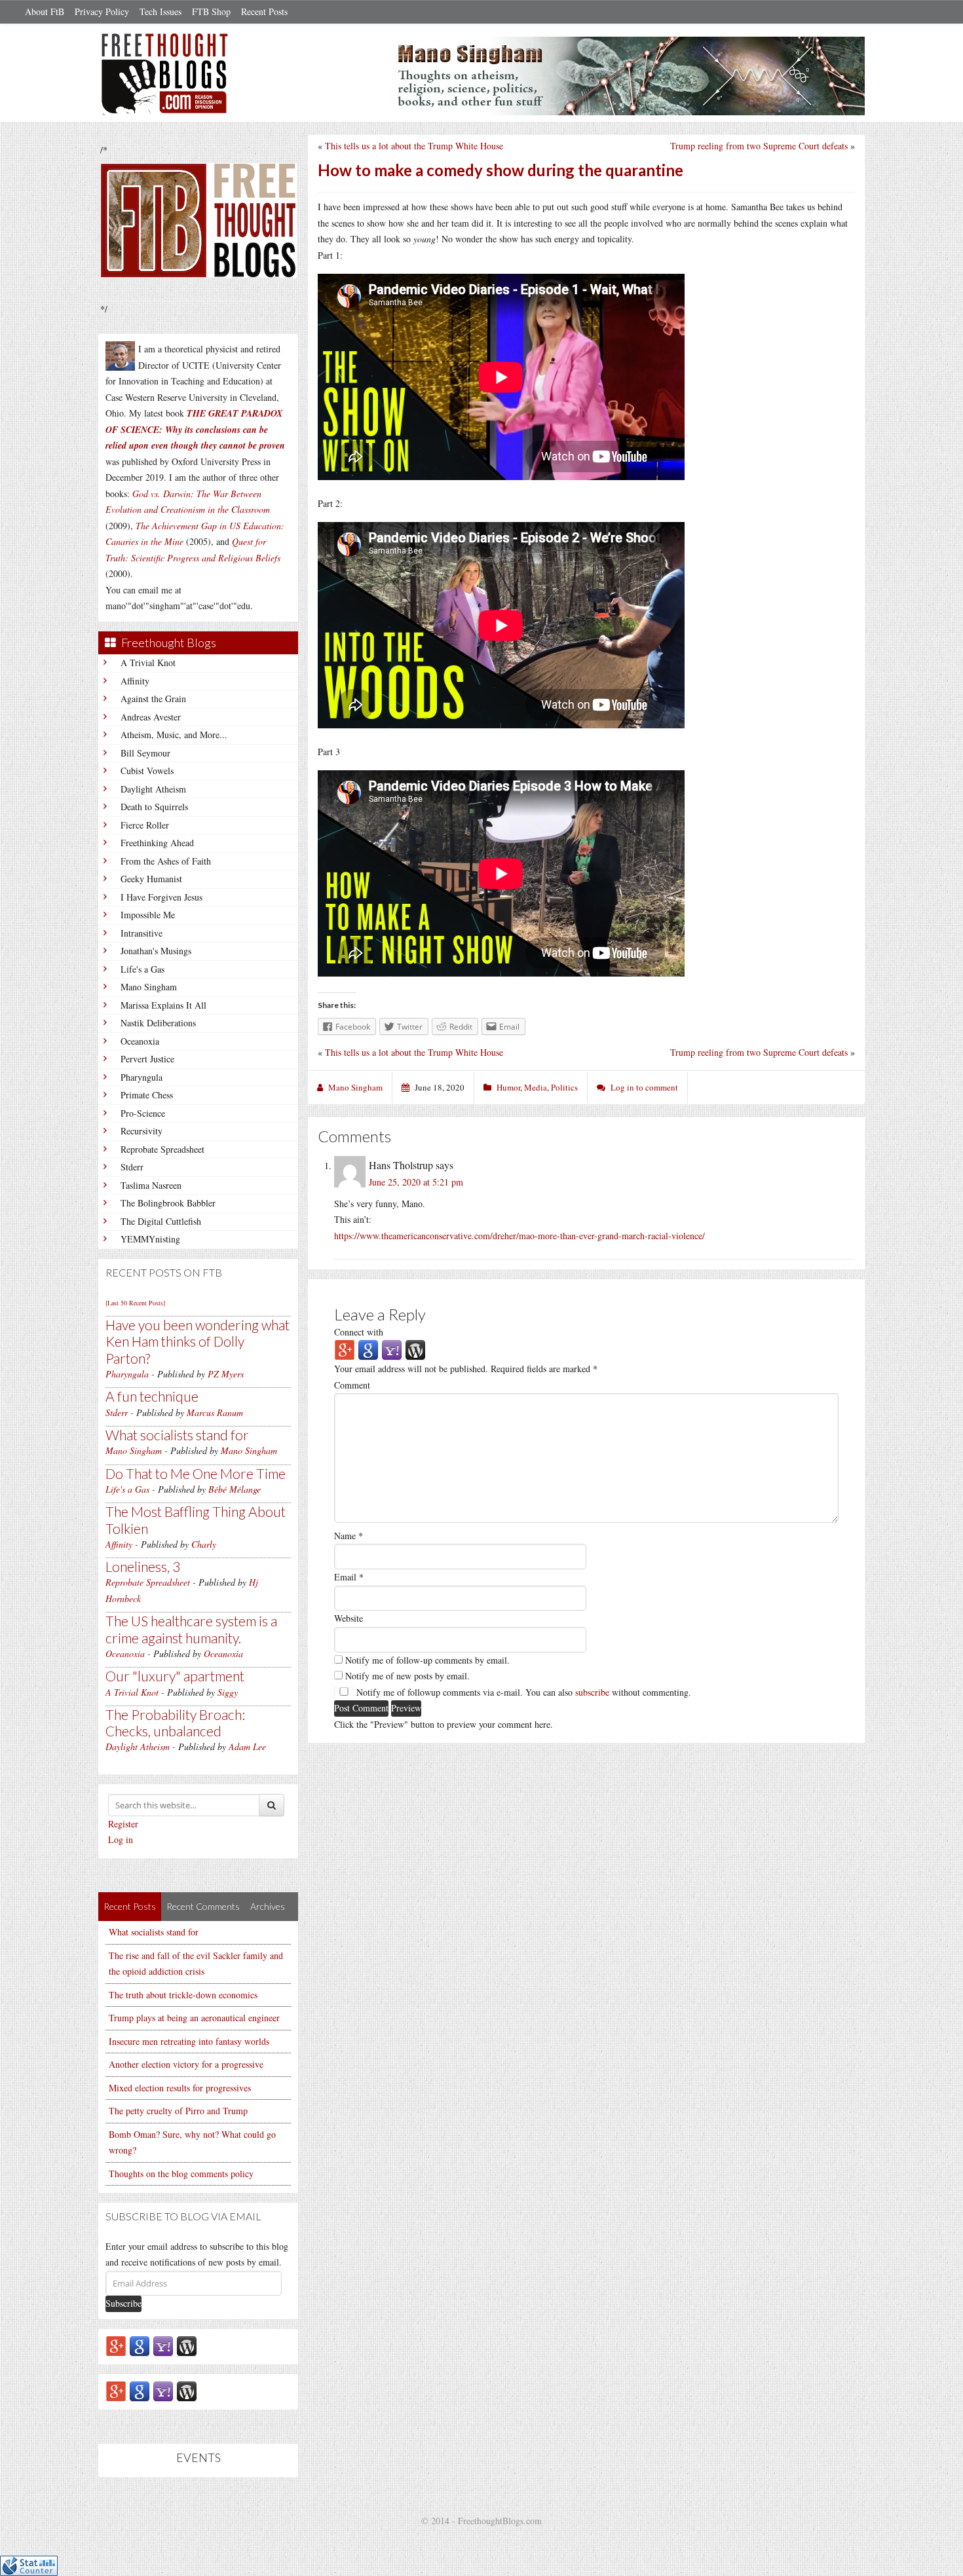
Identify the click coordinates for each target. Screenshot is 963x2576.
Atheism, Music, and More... (174, 735)
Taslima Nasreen (151, 1185)
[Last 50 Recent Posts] (135, 1303)
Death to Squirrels (154, 807)
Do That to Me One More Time (196, 1473)
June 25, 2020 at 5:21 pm (416, 1182)
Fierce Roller (145, 825)
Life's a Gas (142, 969)
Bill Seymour (145, 753)
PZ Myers (226, 1374)
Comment (352, 1385)
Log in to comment (644, 1087)
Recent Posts (264, 11)
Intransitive (142, 933)
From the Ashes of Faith (166, 861)
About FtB (45, 11)
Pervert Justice (147, 1059)
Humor (508, 1087)
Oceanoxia (140, 1041)
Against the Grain (153, 699)
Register (123, 1824)
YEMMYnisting (150, 1239)
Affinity (135, 681)
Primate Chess (147, 1095)
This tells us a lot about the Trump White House (414, 146)
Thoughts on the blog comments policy (181, 2174)
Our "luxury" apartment (175, 1676)
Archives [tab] (268, 1906)
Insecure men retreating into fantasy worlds (189, 2041)
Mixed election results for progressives (180, 2088)
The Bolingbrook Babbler (168, 1203)
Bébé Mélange (235, 1489)
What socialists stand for (177, 1435)
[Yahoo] (163, 2345)
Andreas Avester (151, 717)
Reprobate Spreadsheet (162, 1149)
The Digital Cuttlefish (161, 1221)
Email (349, 1577)
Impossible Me (148, 915)
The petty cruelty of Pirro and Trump (178, 2111)
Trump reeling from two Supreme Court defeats (759, 146)
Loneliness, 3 (143, 1566)
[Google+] (116, 2345)
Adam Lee (247, 1746)
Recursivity (142, 1131)
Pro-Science (143, 1113)
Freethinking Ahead (157, 843)
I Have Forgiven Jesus (161, 897)
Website (349, 1618)
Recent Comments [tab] (203, 1906)
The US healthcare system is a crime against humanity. (191, 1629)
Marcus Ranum (215, 1412)
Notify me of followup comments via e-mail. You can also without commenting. (522, 1692)
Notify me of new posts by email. (407, 1676)
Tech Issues (160, 11)
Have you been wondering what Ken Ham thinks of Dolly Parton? (198, 1341)
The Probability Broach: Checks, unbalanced (175, 1723)
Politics (564, 1087)
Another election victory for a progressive (186, 2064)
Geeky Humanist (151, 879)
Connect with (359, 1332)
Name (349, 1536)
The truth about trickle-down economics (183, 1995)
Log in (121, 1839)
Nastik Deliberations (158, 1023)
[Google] (140, 2345)
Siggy (228, 1692)
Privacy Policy (102, 11)
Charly (204, 1544)
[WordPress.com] (187, 2345)
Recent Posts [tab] (130, 1906)
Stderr (132, 1167)
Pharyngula (142, 1077)
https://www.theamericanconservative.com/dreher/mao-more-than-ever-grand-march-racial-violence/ (519, 1236)
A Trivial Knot (148, 663)
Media (536, 1087)
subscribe (592, 1692)
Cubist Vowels (147, 771)
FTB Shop (211, 11)
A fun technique (152, 1396)
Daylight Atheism (153, 789)
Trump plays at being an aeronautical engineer (194, 2018)
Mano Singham (149, 987)
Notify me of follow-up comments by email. (427, 1660)
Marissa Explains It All (163, 1005)
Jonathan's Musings (156, 951)
